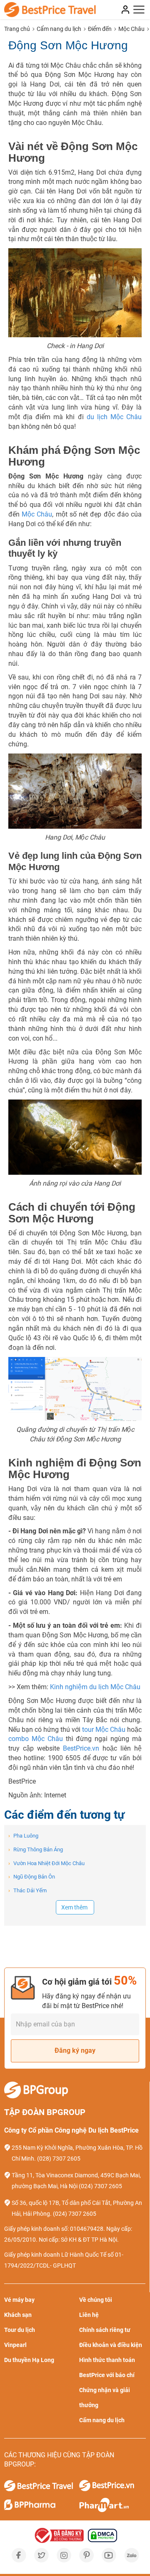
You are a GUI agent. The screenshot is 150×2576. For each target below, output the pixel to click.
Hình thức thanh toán (107, 2360)
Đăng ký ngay (75, 2050)
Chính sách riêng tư (105, 2330)
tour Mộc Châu (104, 1730)
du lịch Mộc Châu (114, 417)
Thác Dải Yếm (27, 1890)
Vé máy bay (19, 2300)
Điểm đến (100, 29)
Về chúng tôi (96, 2300)
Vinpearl (15, 2345)
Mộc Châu (131, 29)
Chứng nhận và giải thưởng (105, 2398)
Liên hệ (89, 2315)
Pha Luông (23, 1836)
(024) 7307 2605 (100, 2186)
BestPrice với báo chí (107, 2375)
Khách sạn (18, 2315)
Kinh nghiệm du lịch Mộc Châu (95, 1687)
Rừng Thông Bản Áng (36, 1849)
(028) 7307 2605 (59, 2159)
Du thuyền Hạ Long (29, 2360)
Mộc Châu (37, 514)
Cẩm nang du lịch (59, 29)
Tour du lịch (20, 2330)
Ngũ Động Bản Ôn (32, 1877)
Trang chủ (17, 29)
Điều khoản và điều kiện (111, 2345)
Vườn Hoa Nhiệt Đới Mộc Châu (46, 1863)
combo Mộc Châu (36, 1739)
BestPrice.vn (81, 1748)
